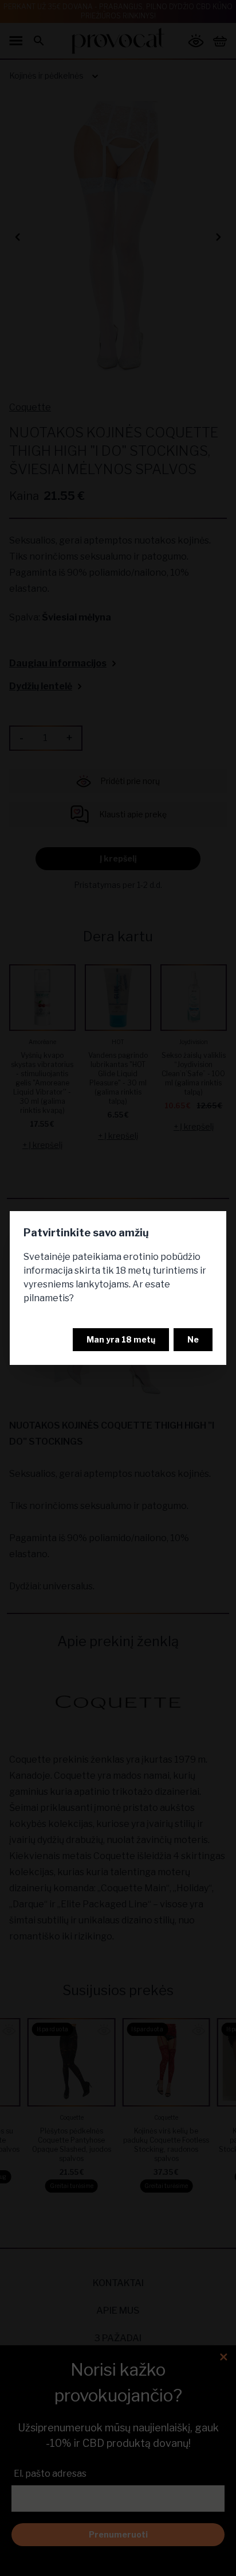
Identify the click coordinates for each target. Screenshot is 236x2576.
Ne (193, 1339)
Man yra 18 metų (121, 1339)
